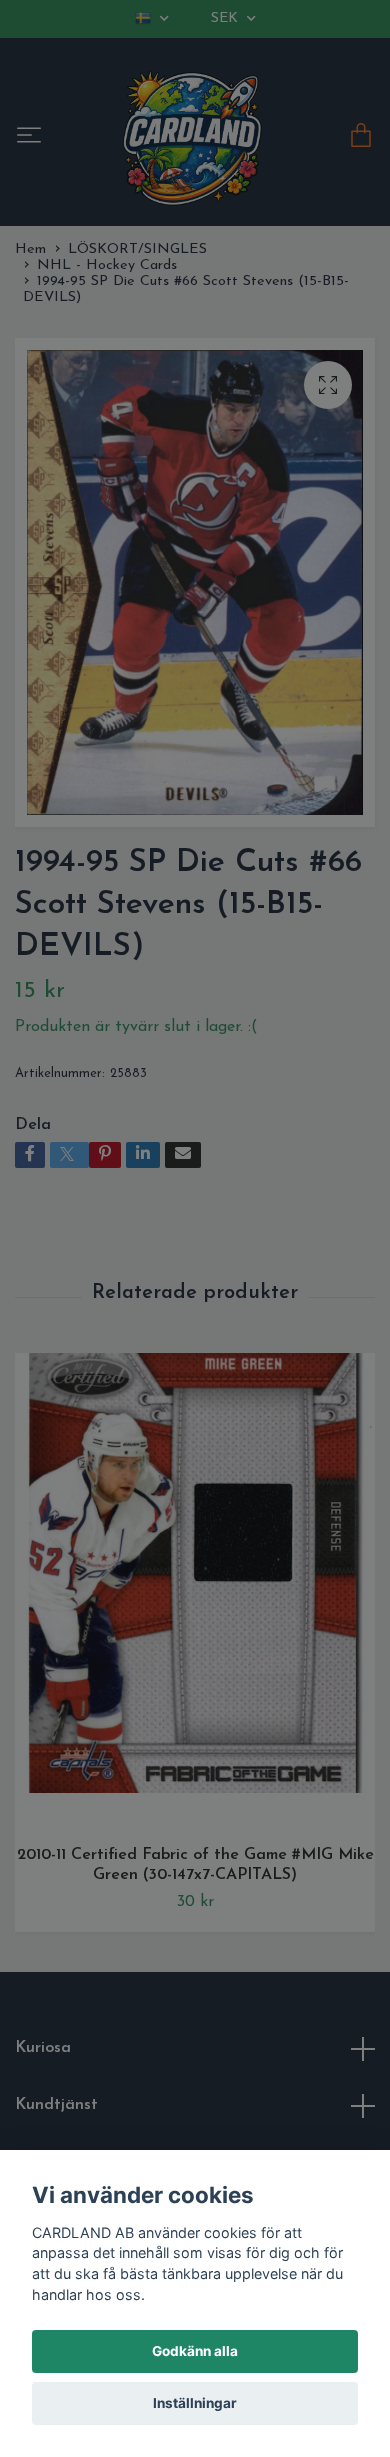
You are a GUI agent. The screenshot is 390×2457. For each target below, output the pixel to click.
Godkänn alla (195, 2351)
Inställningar (195, 2403)
